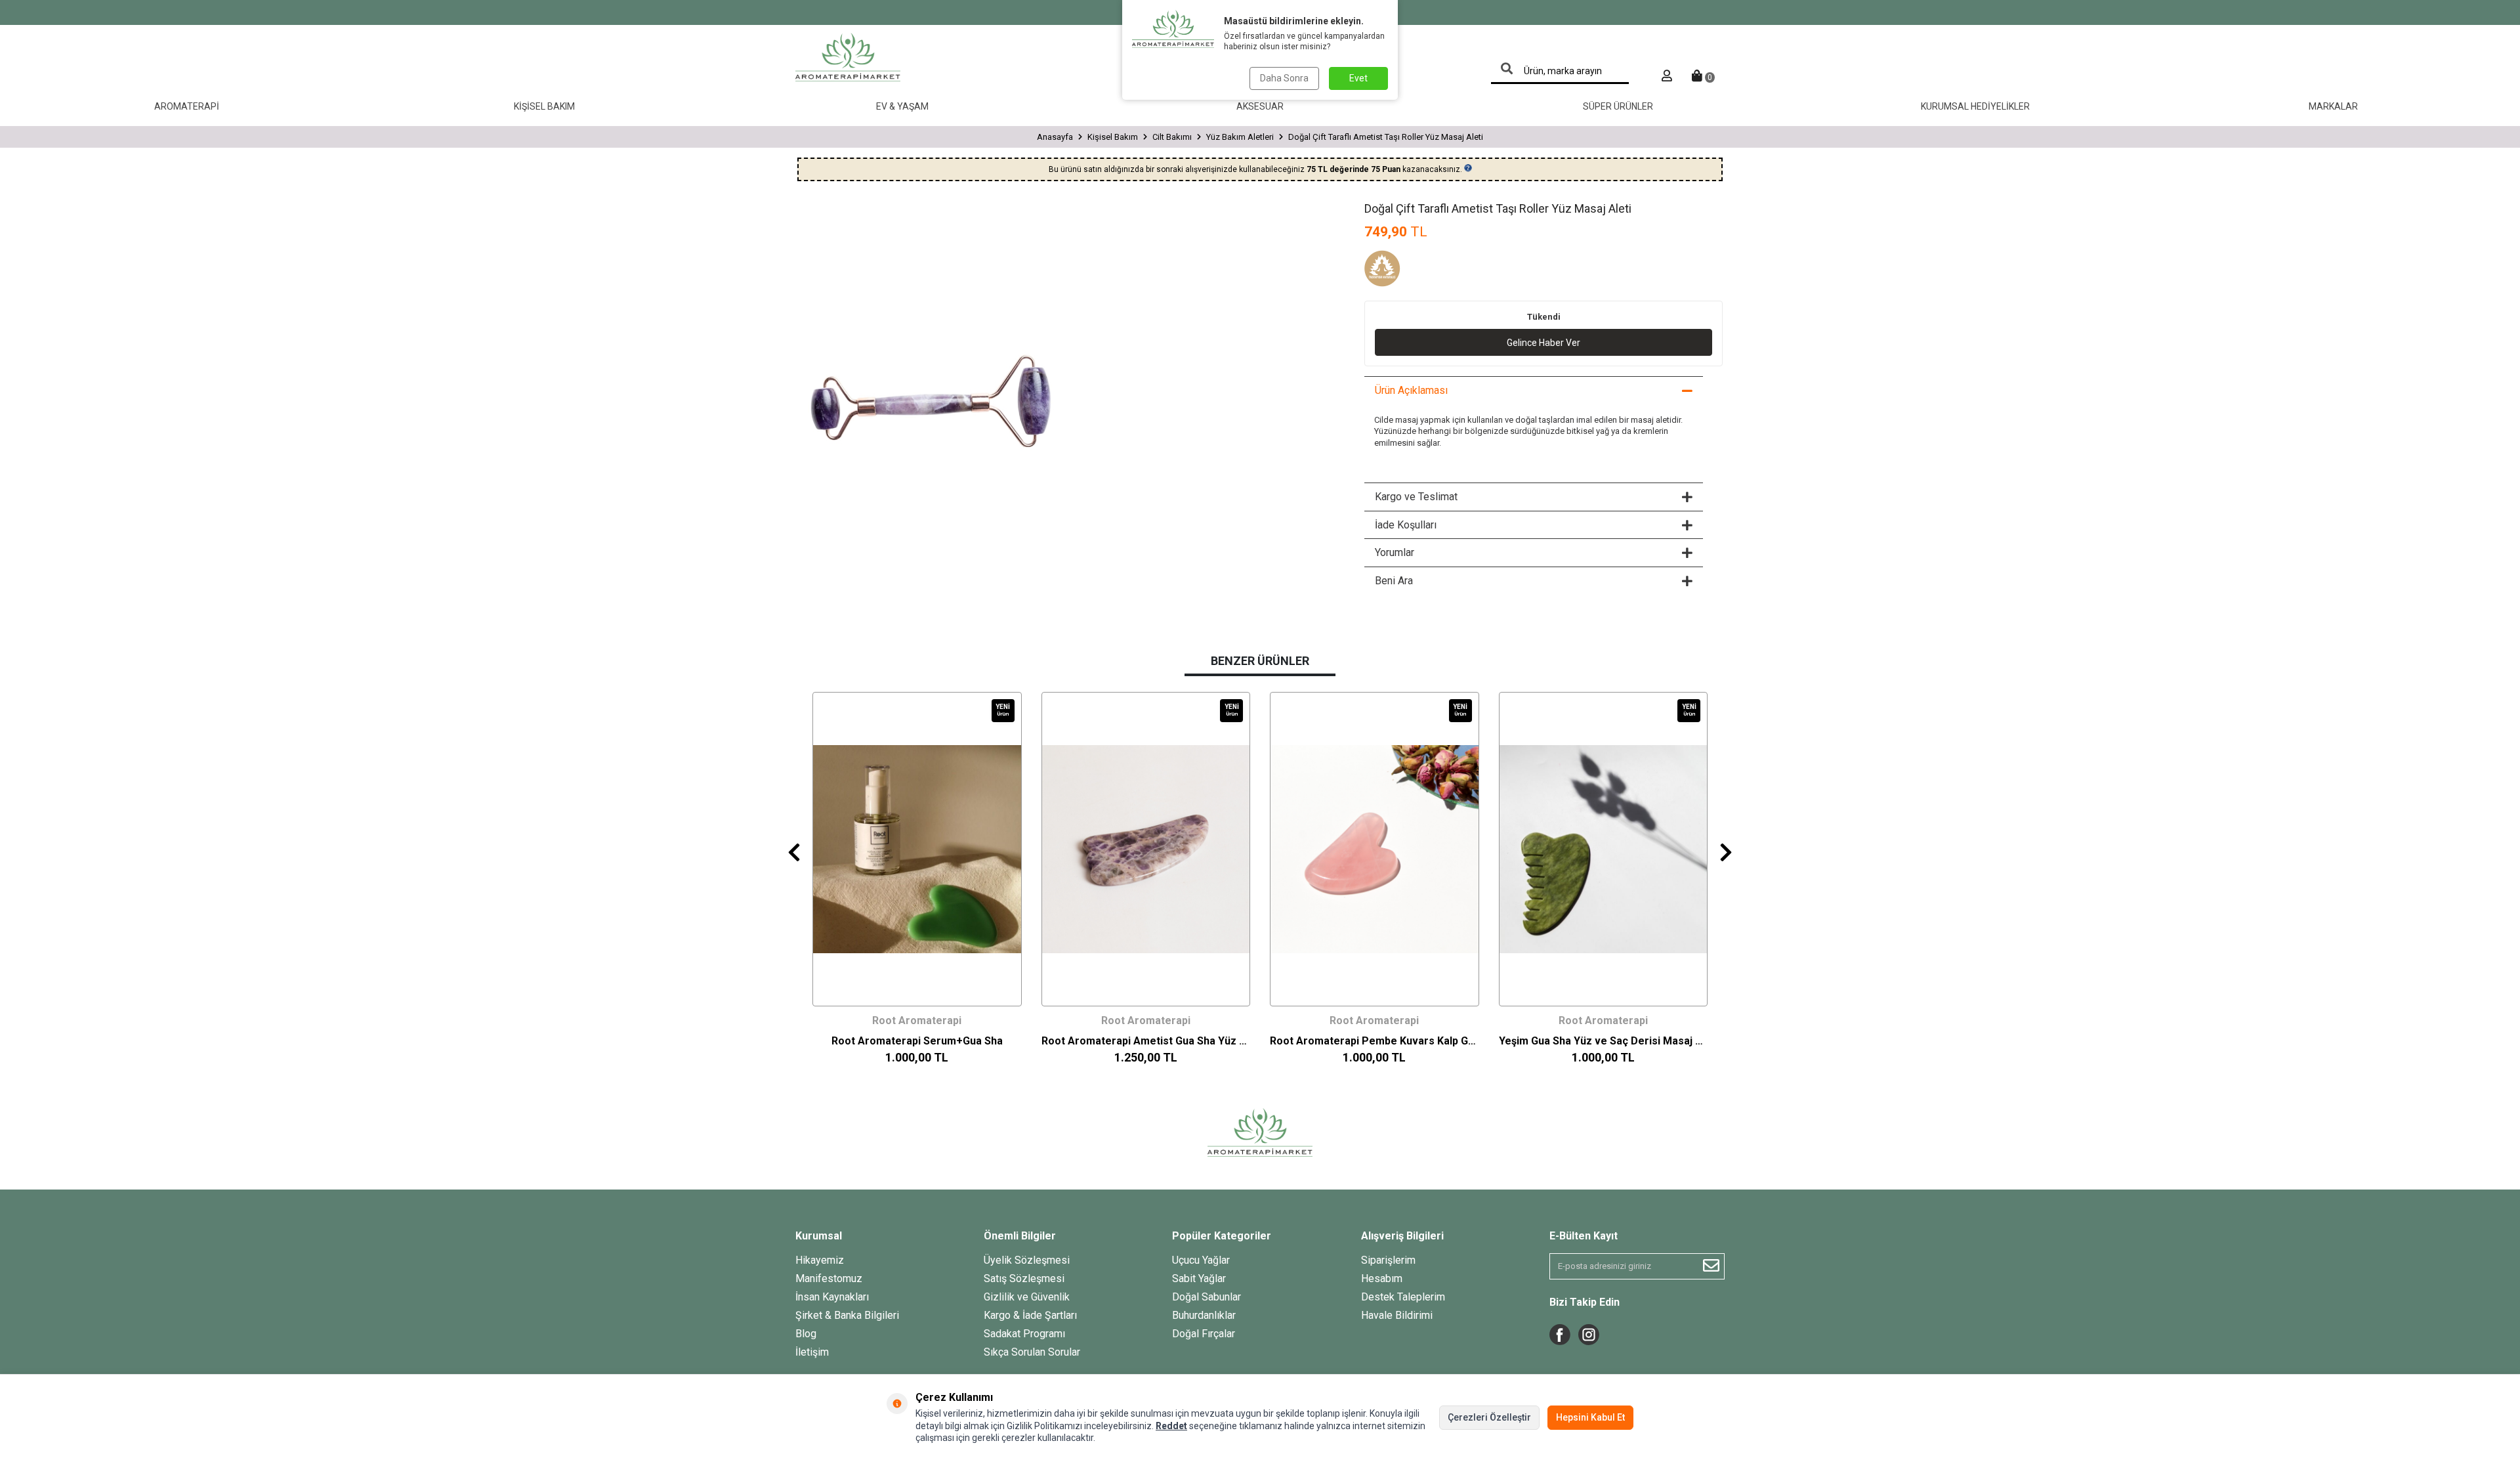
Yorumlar (1395, 552)
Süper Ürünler (1618, 106)
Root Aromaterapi (917, 1020)
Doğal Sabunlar (1207, 1297)
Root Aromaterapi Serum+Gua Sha (917, 1041)
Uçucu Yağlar (1201, 1260)
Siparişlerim (1388, 1260)
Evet (1358, 78)
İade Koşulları (1406, 525)
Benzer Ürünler (1260, 661)
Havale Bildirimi (1397, 1315)
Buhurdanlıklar (1204, 1315)
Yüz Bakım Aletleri (1240, 137)
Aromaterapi (187, 106)
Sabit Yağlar (1199, 1278)
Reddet (1171, 1426)
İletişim (812, 1352)
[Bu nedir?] (1468, 168)
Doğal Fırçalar (1204, 1334)
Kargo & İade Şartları (1030, 1315)
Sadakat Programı (1024, 1334)
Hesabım (1382, 1278)
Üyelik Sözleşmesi (1027, 1260)
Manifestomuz (829, 1278)
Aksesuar (1260, 106)
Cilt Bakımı (1172, 137)
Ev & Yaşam (902, 106)
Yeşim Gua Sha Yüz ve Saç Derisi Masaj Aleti (1604, 1041)
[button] (794, 852)
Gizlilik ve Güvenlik (1027, 1297)
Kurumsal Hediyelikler (1975, 106)
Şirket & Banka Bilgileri (847, 1315)
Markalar (2333, 106)
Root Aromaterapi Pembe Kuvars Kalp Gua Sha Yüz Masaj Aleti (1375, 1041)
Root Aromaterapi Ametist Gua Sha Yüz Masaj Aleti (1146, 1041)
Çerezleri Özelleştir (1489, 1417)
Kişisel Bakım (544, 106)
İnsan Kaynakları (832, 1297)
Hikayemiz (820, 1260)
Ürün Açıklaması (1411, 390)
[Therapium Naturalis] (1397, 270)
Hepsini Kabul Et (1590, 1417)
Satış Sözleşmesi (1024, 1278)
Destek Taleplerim (1403, 1297)
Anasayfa (1055, 137)
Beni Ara (1394, 581)
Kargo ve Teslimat (1416, 497)
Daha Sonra (1284, 78)
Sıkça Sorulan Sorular (1032, 1352)
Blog (806, 1334)
